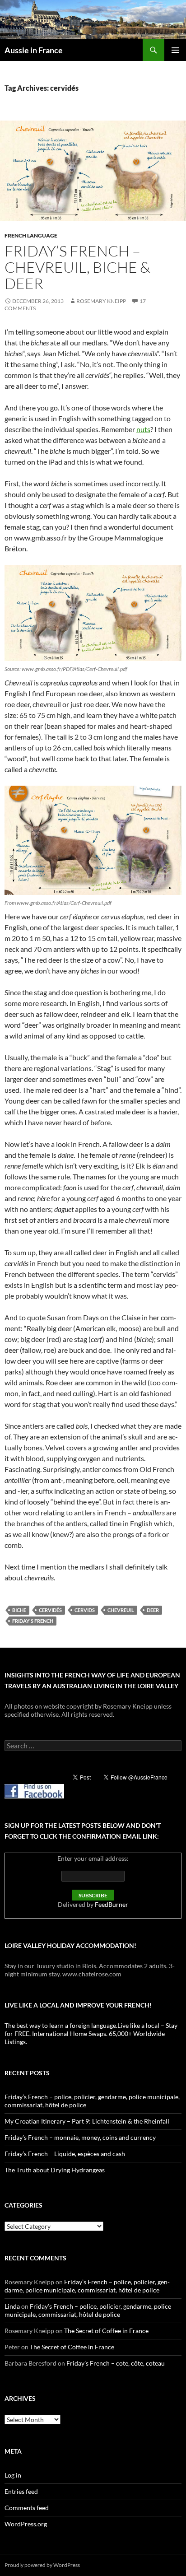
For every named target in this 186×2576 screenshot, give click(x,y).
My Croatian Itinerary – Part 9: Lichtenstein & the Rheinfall (87, 2121)
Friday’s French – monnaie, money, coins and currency (80, 2137)
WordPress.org (26, 2524)
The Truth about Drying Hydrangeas (55, 2170)
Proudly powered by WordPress (42, 2565)
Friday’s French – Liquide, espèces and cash (65, 2154)
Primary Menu (175, 50)
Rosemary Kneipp (101, 301)
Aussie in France (34, 50)
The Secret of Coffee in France (106, 2331)
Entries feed (21, 2491)
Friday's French (33, 1621)
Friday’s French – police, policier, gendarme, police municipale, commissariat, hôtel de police (87, 2286)
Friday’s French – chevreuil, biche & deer (77, 267)
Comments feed (27, 2508)
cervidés (50, 1610)
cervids (85, 1610)
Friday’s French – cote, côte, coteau (116, 2363)
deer (153, 1610)
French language (31, 235)
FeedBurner (112, 1904)
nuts (143, 429)
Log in (13, 2475)
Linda (12, 2306)
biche (19, 1610)
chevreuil (121, 1610)
